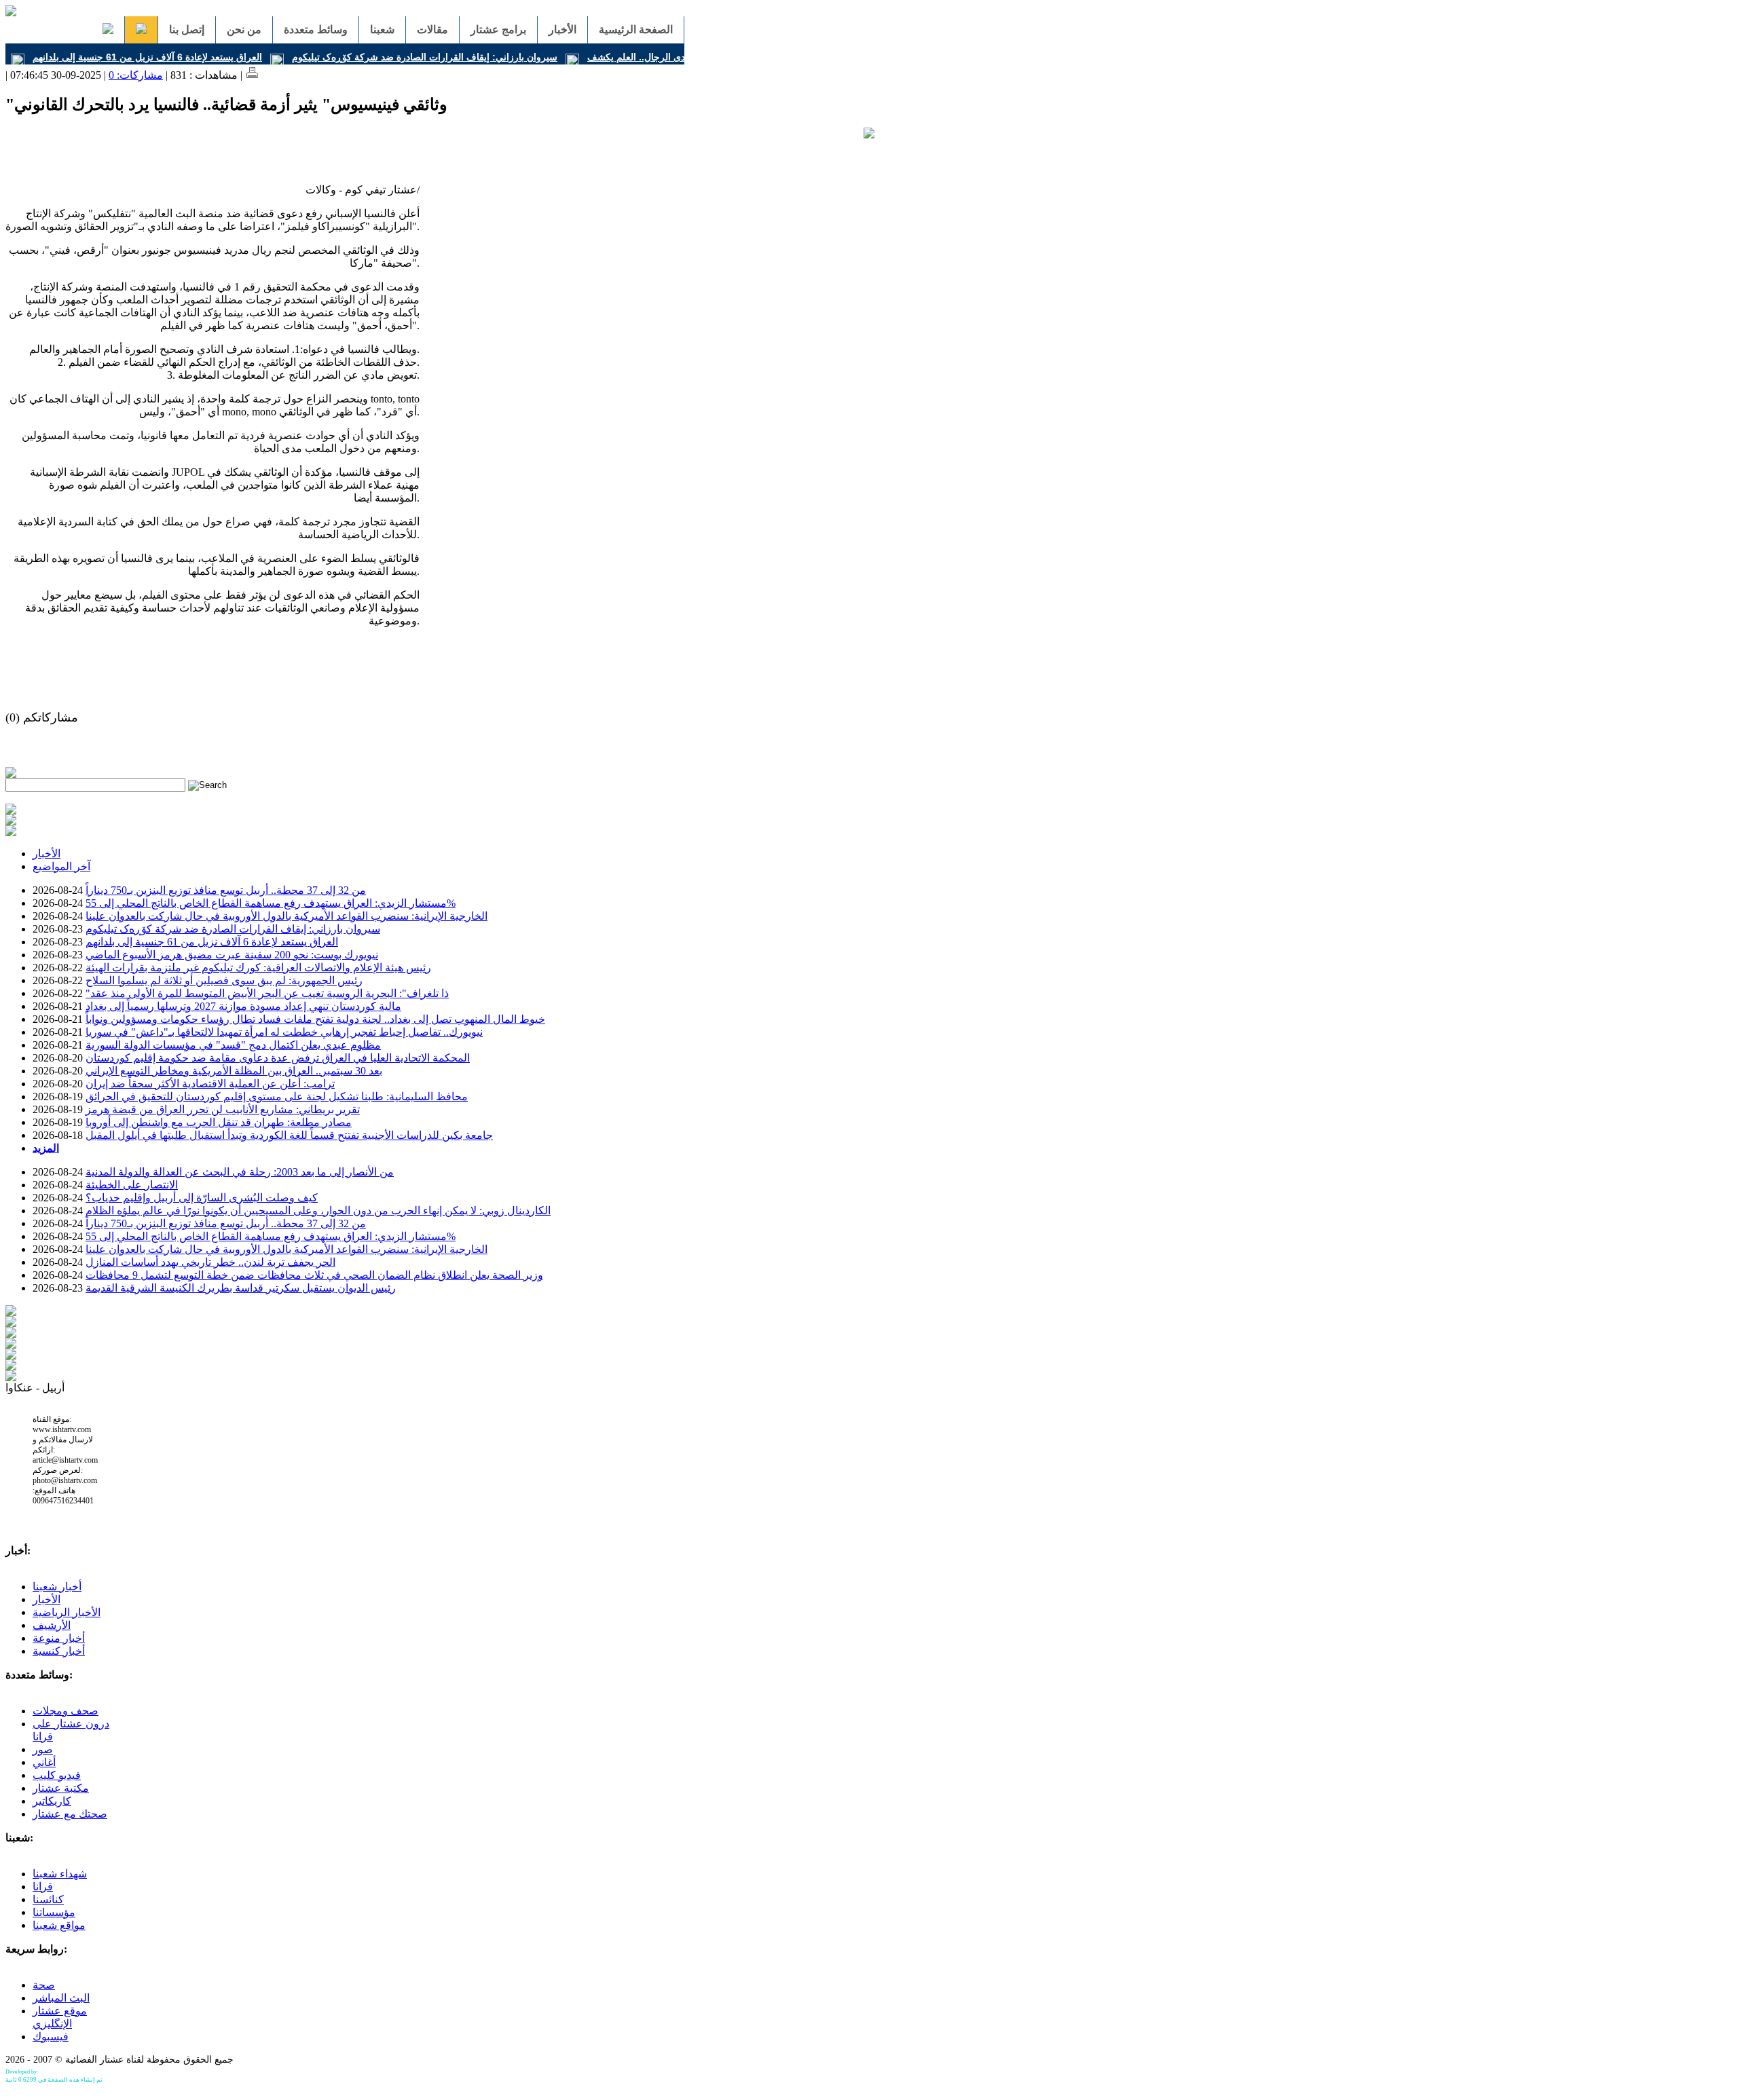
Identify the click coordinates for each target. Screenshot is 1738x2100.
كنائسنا (48, 1899)
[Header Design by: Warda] (11, 13)
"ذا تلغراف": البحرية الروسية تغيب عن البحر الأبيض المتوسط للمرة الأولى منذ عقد (267, 993)
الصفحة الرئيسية (636, 30)
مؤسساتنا (54, 1912)
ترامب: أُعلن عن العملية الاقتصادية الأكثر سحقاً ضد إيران (210, 1084)
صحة (44, 1985)
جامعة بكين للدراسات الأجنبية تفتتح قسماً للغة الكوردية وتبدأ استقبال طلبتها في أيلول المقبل (289, 1135)
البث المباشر (61, 1998)
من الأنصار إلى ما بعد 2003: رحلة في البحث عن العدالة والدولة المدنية (240, 1172)
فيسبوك (51, 2037)
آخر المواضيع (61, 866)
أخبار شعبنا (57, 1587)
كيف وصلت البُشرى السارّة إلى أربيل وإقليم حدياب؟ (202, 1198)
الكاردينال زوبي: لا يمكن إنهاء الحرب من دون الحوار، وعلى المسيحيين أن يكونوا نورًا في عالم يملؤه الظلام (318, 1211)
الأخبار (562, 30)
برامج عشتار (498, 30)
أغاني (44, 1762)
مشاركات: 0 (136, 75)
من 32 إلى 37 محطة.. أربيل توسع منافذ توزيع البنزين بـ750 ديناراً (226, 890)
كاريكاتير (52, 1801)
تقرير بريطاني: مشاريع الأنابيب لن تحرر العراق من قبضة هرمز (223, 1109)
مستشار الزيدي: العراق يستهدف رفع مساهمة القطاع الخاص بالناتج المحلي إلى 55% (271, 903)
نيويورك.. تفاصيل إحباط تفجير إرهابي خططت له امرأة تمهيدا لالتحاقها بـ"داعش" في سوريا (284, 1032)
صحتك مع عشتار (70, 1814)
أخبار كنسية (59, 1651)
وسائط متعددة (316, 30)
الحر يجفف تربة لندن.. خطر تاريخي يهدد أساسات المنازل (210, 1262)
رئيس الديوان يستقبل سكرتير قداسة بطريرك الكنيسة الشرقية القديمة (241, 1288)
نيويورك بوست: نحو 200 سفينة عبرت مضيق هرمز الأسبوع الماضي (232, 955)
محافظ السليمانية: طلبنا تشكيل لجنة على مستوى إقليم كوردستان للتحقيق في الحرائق (277, 1096)
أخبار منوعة (59, 1638)
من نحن (244, 30)
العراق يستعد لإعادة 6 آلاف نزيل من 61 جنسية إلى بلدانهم (147, 57)
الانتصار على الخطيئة (132, 1185)
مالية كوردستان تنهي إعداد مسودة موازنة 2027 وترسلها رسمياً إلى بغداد (243, 1006)
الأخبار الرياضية (67, 1612)
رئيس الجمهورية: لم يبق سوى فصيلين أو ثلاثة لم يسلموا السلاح (224, 980)
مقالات (432, 30)
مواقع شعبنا (59, 1925)
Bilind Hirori (53, 2072)
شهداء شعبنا (60, 1874)
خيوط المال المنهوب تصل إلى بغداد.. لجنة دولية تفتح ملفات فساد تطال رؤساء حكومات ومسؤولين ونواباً (315, 1019)
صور (43, 1749)
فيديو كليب (57, 1775)
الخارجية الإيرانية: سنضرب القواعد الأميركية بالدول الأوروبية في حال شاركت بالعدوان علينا (286, 916)
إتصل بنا (187, 30)
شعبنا (382, 30)
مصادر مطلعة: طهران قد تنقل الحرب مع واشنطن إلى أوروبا (219, 1122)
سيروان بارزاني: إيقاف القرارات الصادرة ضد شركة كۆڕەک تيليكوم (425, 57)
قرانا (43, 1887)
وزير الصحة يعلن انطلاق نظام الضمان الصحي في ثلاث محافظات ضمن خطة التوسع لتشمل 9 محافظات (314, 1275)
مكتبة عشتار (61, 1788)
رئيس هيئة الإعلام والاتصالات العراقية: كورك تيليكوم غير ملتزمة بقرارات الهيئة (258, 968)
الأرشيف (52, 1625)
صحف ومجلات (66, 1711)
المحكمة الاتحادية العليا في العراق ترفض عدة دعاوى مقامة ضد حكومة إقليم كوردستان (278, 1058)
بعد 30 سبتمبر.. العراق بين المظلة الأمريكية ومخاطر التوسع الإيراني (234, 1071)
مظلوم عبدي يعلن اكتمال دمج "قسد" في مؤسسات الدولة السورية (233, 1045)
